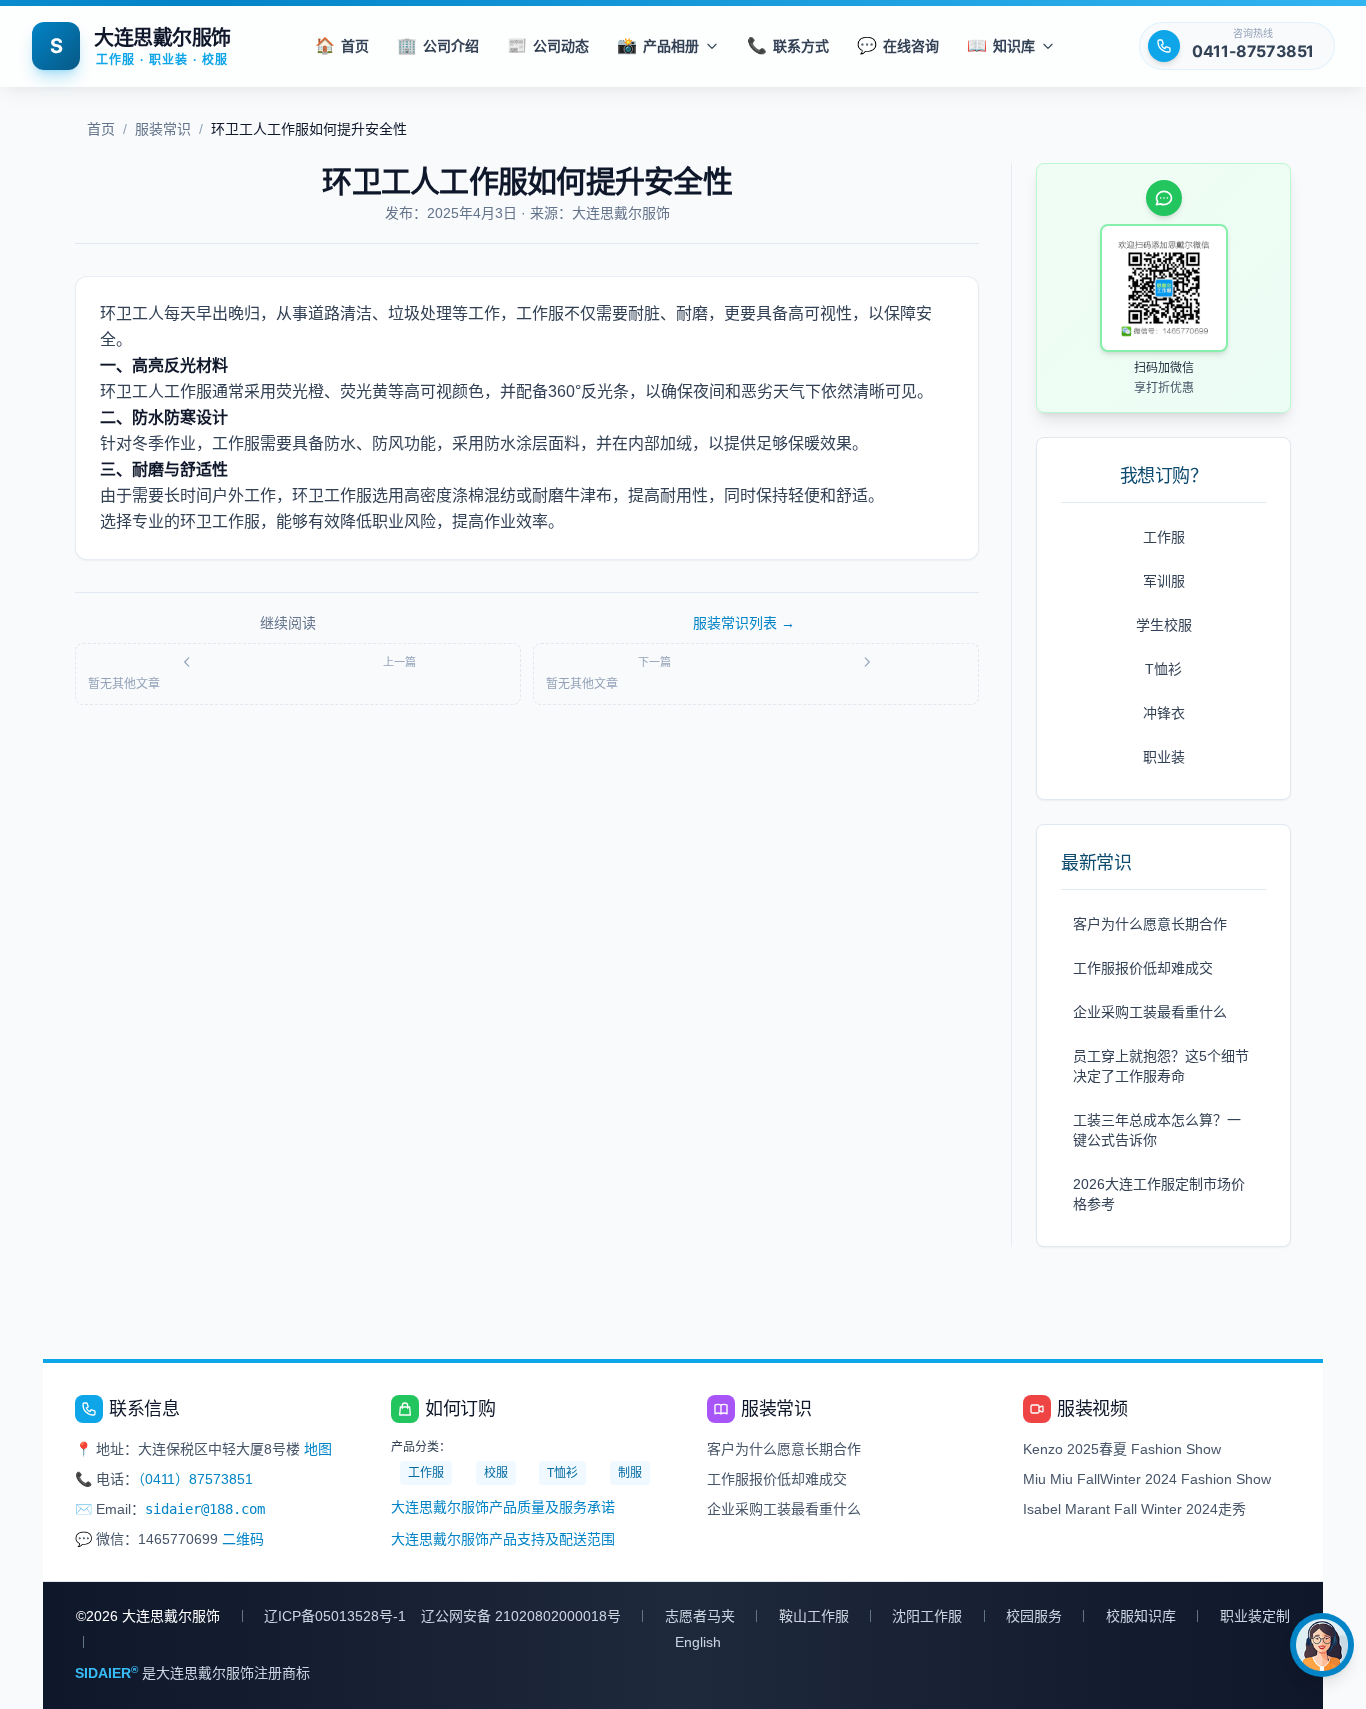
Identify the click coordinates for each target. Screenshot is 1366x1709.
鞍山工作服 (814, 1616)
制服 (630, 1473)
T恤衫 (1163, 669)
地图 (318, 1449)
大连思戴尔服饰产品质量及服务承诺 (503, 1507)
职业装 (1164, 757)
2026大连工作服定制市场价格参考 (1159, 1194)
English (698, 1642)
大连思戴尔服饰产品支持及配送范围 (503, 1539)
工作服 (1164, 537)
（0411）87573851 (195, 1479)
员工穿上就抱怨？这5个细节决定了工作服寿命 (1161, 1066)
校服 (496, 1473)
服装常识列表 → (744, 623)
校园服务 (1034, 1616)
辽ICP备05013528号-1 (335, 1616)
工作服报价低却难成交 (1143, 968)
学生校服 (1164, 625)
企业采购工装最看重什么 (1150, 1012)
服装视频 (1092, 1409)
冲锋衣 (1164, 713)
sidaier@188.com (205, 1509)
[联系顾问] (1322, 1645)
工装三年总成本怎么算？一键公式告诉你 (1157, 1130)
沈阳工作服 (927, 1616)
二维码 (243, 1539)
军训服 (1164, 581)
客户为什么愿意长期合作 (1150, 924)
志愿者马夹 (700, 1616)
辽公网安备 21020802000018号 (521, 1616)
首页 (101, 129)
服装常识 (163, 129)
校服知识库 (1141, 1616)
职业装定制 (1255, 1616)
